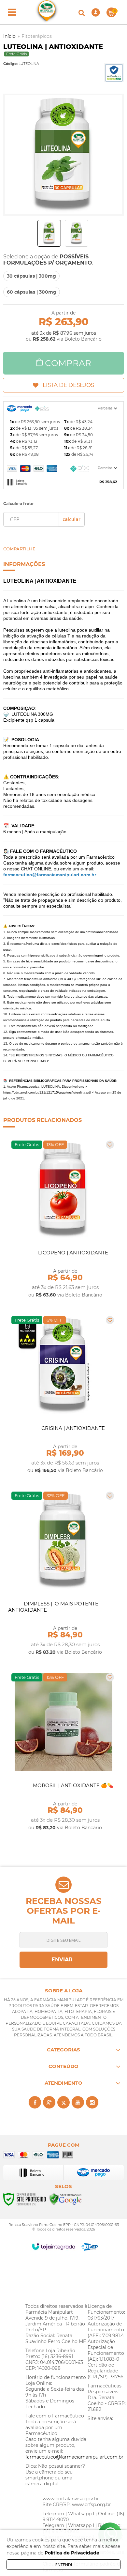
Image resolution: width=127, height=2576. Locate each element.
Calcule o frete (18, 504)
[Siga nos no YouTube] (78, 2102)
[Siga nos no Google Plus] (49, 2102)
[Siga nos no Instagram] (92, 2102)
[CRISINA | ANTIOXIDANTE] (63, 1395)
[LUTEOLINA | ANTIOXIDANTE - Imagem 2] (77, 233)
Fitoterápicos (37, 36)
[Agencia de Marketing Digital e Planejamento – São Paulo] (90, 2247)
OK (71, 519)
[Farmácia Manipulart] (47, 12)
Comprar (68, 363)
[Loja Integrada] (54, 2246)
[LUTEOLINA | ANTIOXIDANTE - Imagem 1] (49, 233)
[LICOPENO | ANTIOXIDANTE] (63, 1219)
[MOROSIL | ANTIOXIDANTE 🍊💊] (63, 1752)
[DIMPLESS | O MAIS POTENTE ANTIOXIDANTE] (63, 1573)
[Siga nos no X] (63, 2102)
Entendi (64, 2565)
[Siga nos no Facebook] (35, 2102)
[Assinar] (63, 1960)
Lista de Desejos (68, 385)
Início (9, 36)
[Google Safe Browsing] (65, 2199)
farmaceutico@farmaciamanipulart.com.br (74, 2457)
